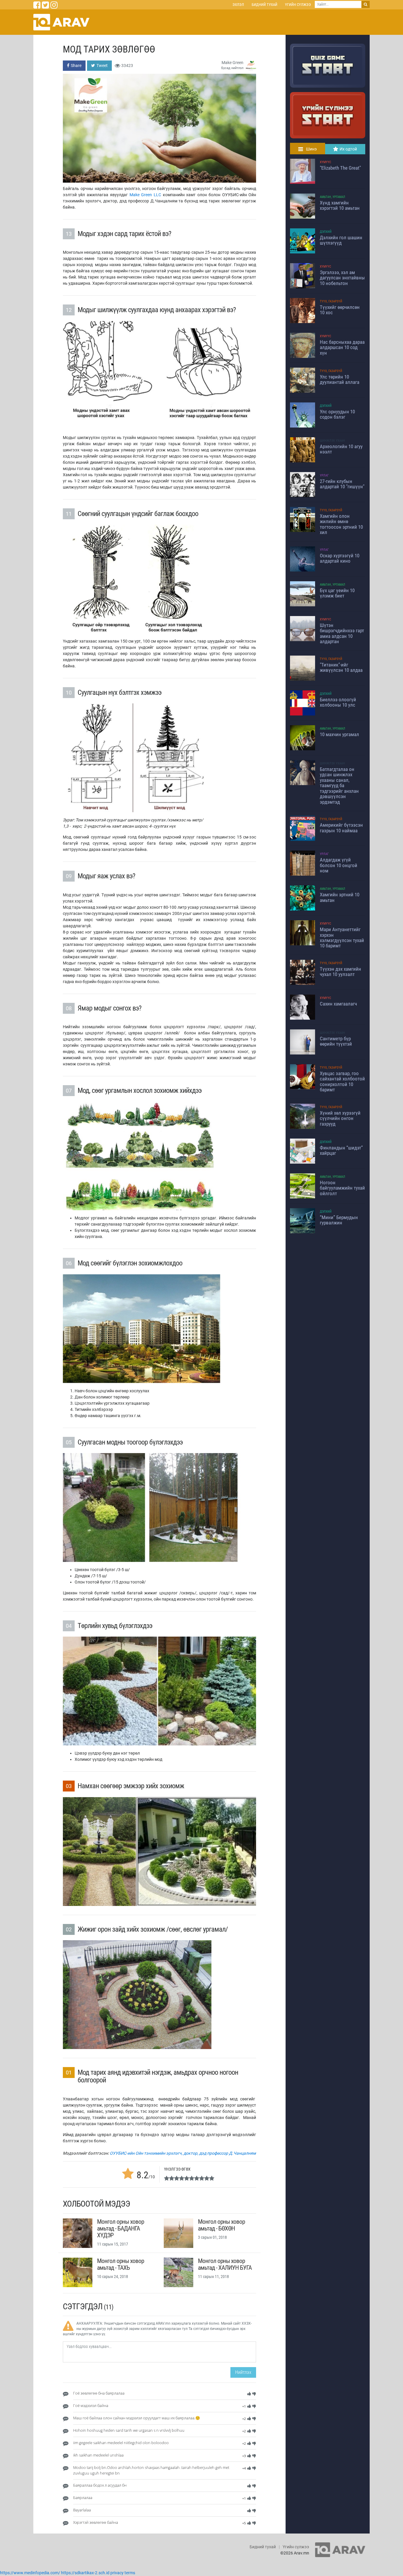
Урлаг (324, 475)
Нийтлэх (243, 2372)
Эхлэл (238, 5)
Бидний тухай (264, 5)
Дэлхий (326, 232)
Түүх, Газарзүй (331, 301)
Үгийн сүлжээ (298, 5)
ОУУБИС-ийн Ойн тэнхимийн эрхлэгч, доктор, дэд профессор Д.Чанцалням (183, 2153)
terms (130, 2573)
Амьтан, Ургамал (332, 197)
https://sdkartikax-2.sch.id (85, 2573)
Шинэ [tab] (311, 149)
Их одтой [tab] (348, 149)
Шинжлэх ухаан (332, 441)
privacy (117, 2573)
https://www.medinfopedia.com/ (30, 2573)
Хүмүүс (325, 162)
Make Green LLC (145, 195)
